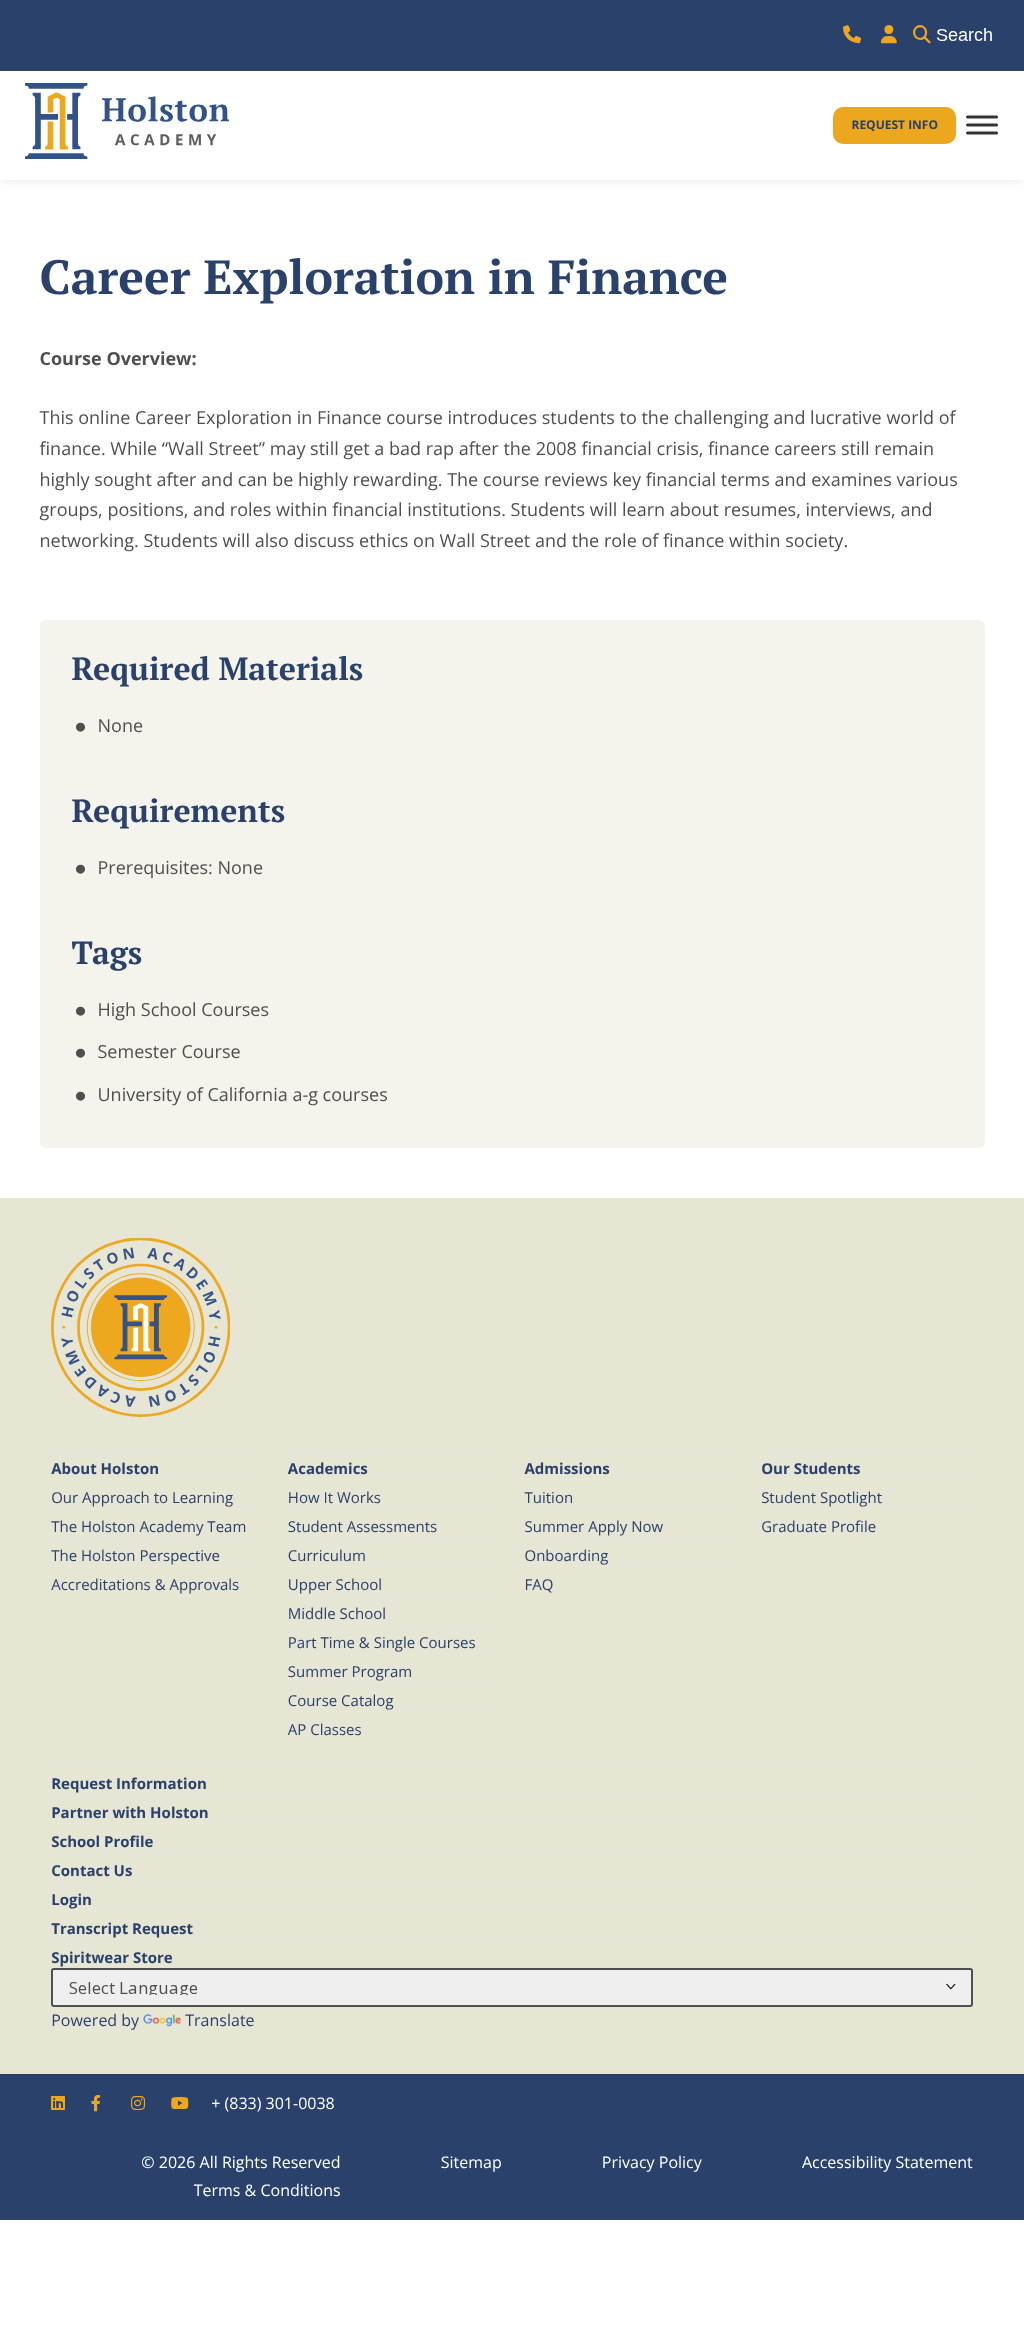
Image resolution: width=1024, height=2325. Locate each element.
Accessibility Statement (887, 2162)
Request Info (894, 124)
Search (964, 35)
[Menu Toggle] (982, 125)
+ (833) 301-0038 (273, 2103)
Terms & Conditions (267, 2190)
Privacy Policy (652, 2162)
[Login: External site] (889, 35)
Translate (219, 2020)
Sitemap (471, 2162)
